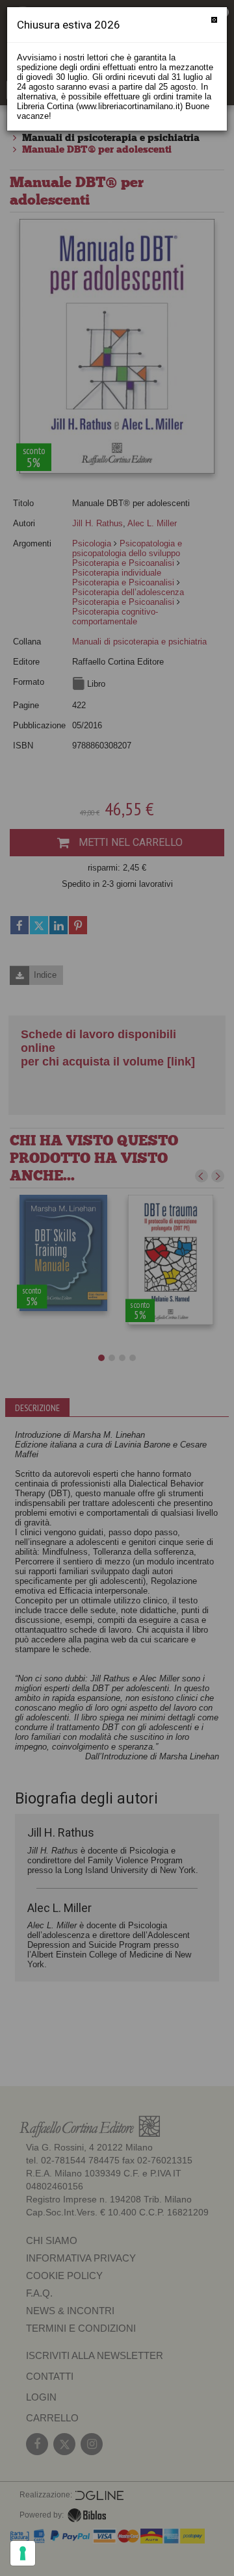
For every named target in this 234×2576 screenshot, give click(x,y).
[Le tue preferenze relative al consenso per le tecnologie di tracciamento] (23, 2553)
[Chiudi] (214, 20)
